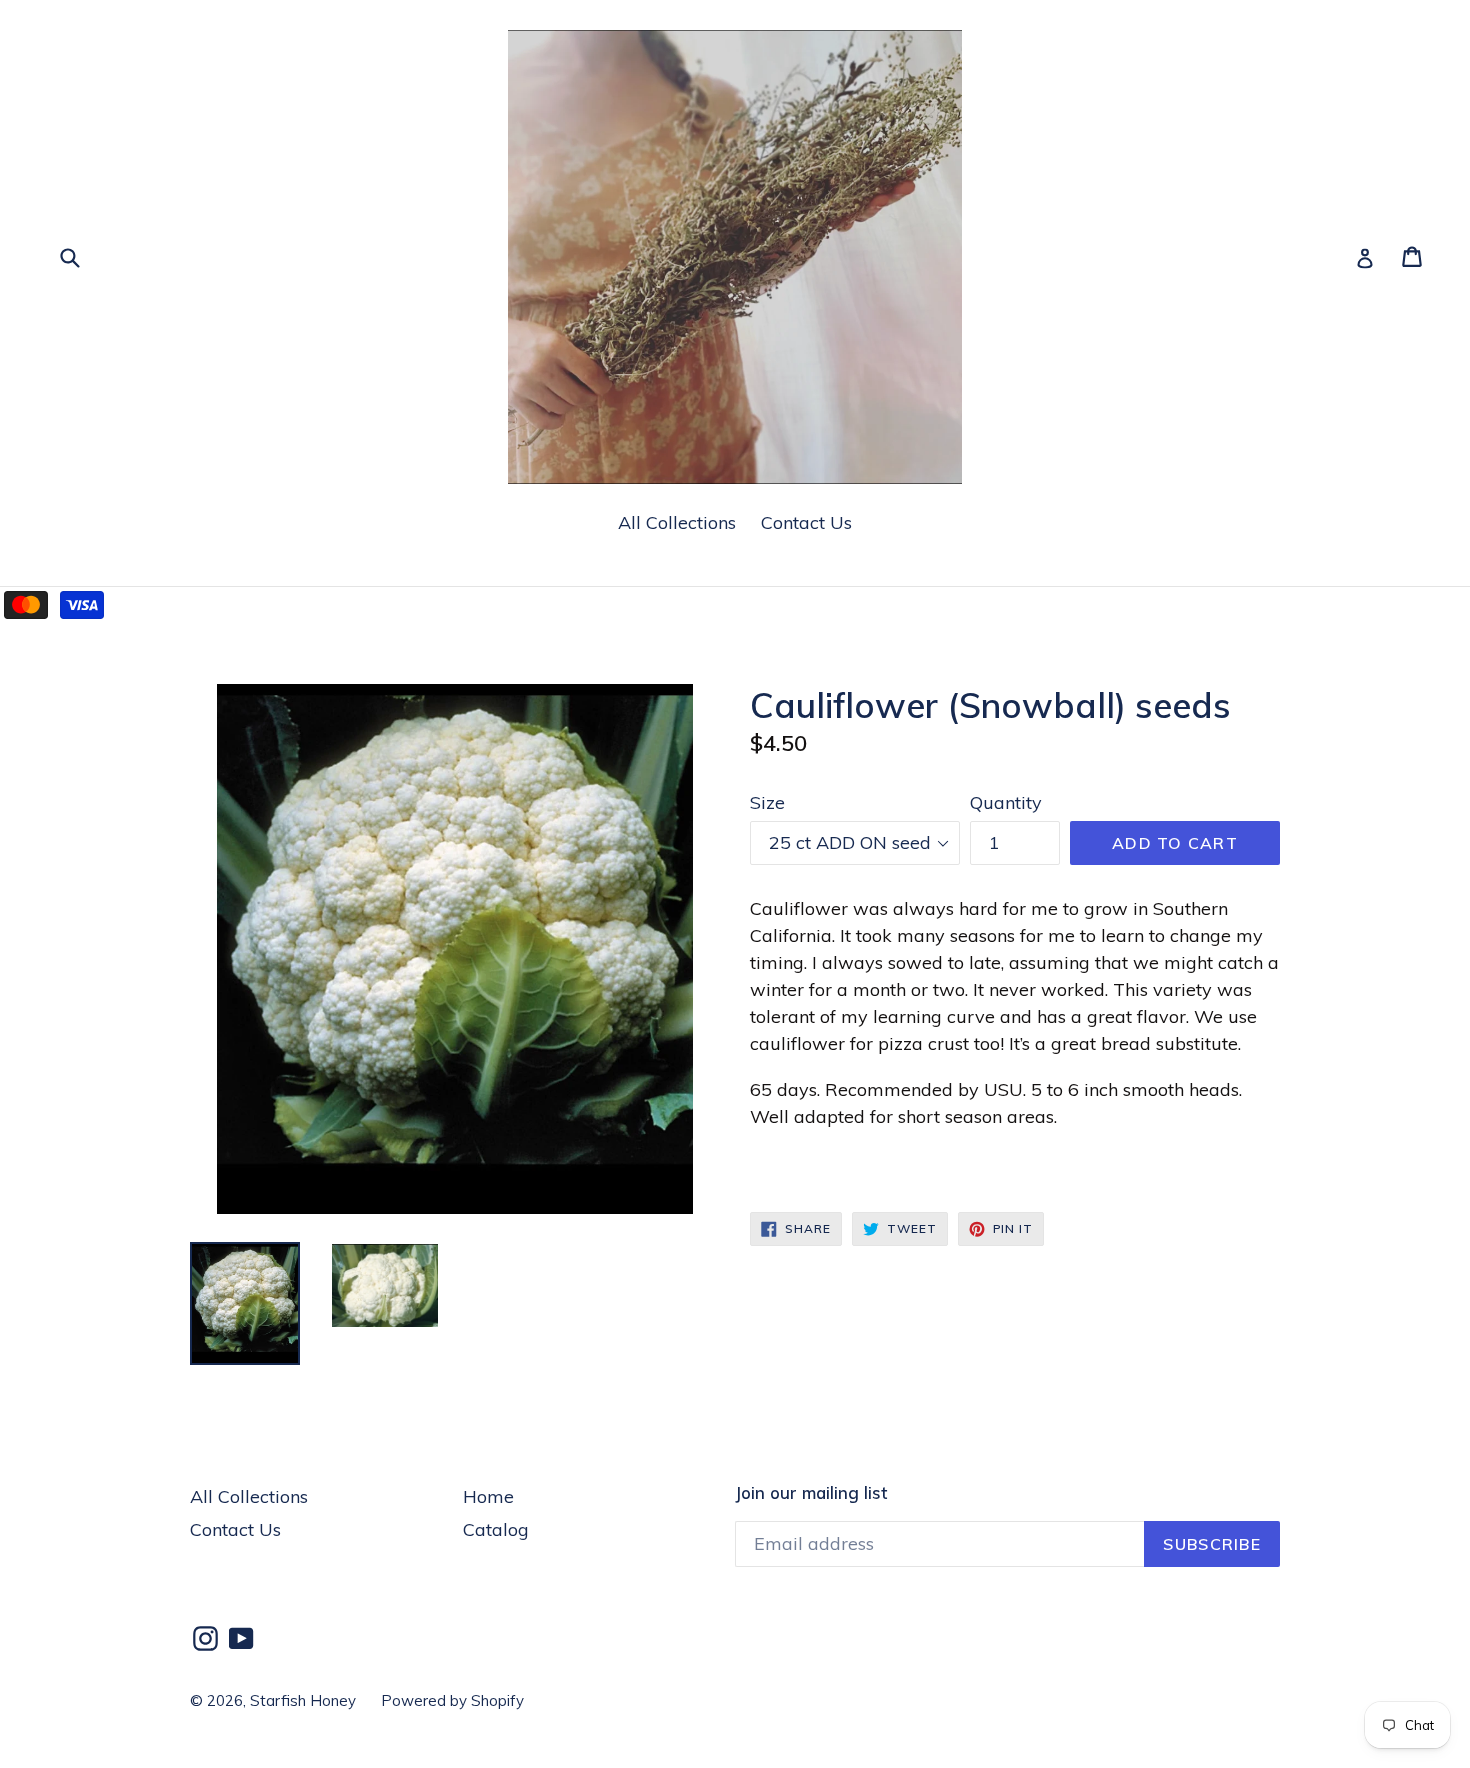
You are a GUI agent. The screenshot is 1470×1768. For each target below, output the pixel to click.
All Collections (677, 522)
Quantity (1006, 802)
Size (767, 802)
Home (488, 1496)
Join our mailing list (811, 1493)
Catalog (496, 1529)
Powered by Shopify (452, 1700)
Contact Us (806, 522)
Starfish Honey (303, 1700)
